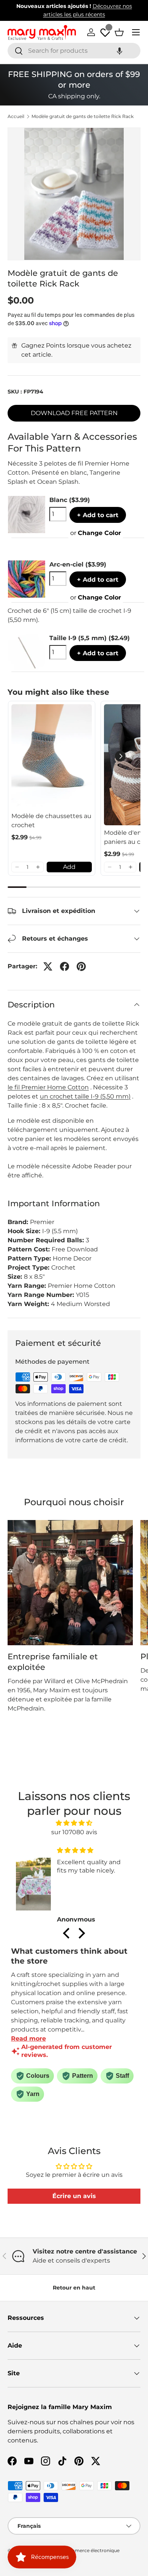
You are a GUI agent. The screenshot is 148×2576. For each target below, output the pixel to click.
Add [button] (69, 867)
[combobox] (74, 51)
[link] (52, 756)
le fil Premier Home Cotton (48, 1087)
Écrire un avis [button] (74, 2196)
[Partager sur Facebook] (65, 966)
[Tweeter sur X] (48, 966)
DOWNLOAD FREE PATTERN (74, 413)
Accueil (16, 116)
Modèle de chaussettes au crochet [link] (51, 821)
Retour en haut (74, 2288)
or (96, 533)
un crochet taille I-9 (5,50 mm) (85, 1096)
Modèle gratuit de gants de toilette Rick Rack (83, 116)
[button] (120, 51)
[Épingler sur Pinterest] (81, 966)
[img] (74, 1823)
